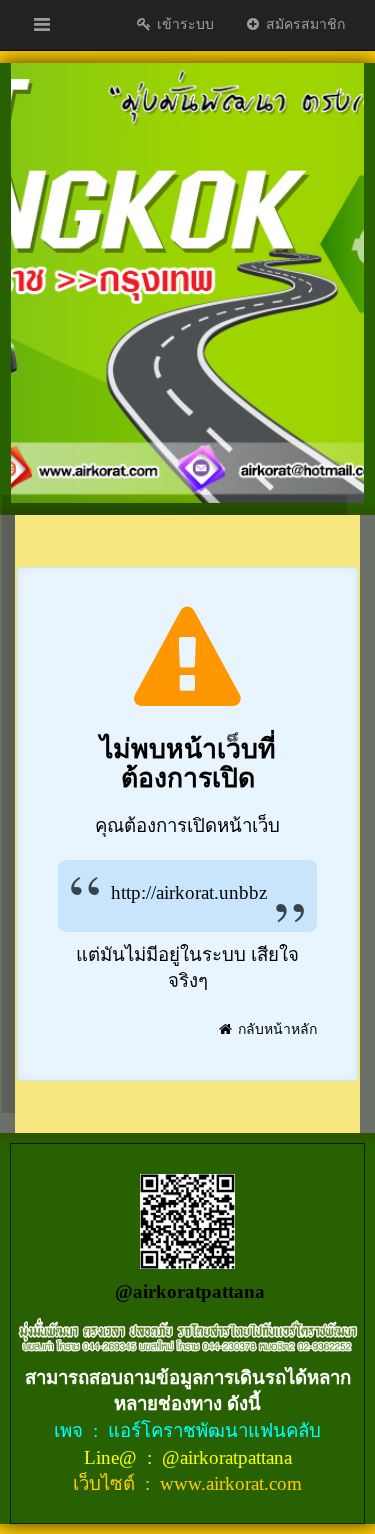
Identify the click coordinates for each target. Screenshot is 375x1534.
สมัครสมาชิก (303, 24)
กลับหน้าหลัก (275, 1029)
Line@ (113, 1457)
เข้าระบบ (183, 24)
